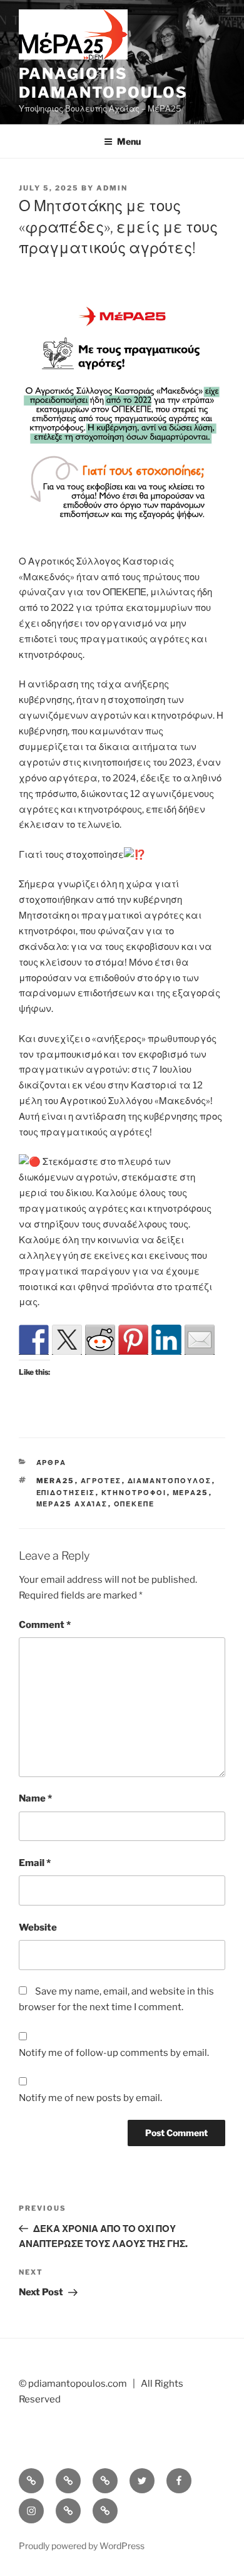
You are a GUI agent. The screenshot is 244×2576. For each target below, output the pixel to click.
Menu (129, 141)
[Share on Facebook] (34, 1340)
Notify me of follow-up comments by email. (114, 2053)
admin (112, 188)
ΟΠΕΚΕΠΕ (135, 1504)
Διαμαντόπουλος (170, 1481)
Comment (45, 1625)
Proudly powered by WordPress (82, 2546)
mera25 (56, 1481)
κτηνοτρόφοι (134, 1493)
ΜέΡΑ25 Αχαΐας (72, 1504)
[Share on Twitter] (67, 1340)
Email (35, 1863)
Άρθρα (52, 1463)
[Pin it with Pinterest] (133, 1340)
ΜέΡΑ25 (191, 1493)
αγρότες (101, 1481)
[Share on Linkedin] (166, 1340)
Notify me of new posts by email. (90, 2098)
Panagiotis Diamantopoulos (103, 83)
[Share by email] (200, 1340)
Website (38, 1927)
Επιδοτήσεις (66, 1493)
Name (35, 1798)
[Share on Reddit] (100, 1340)
